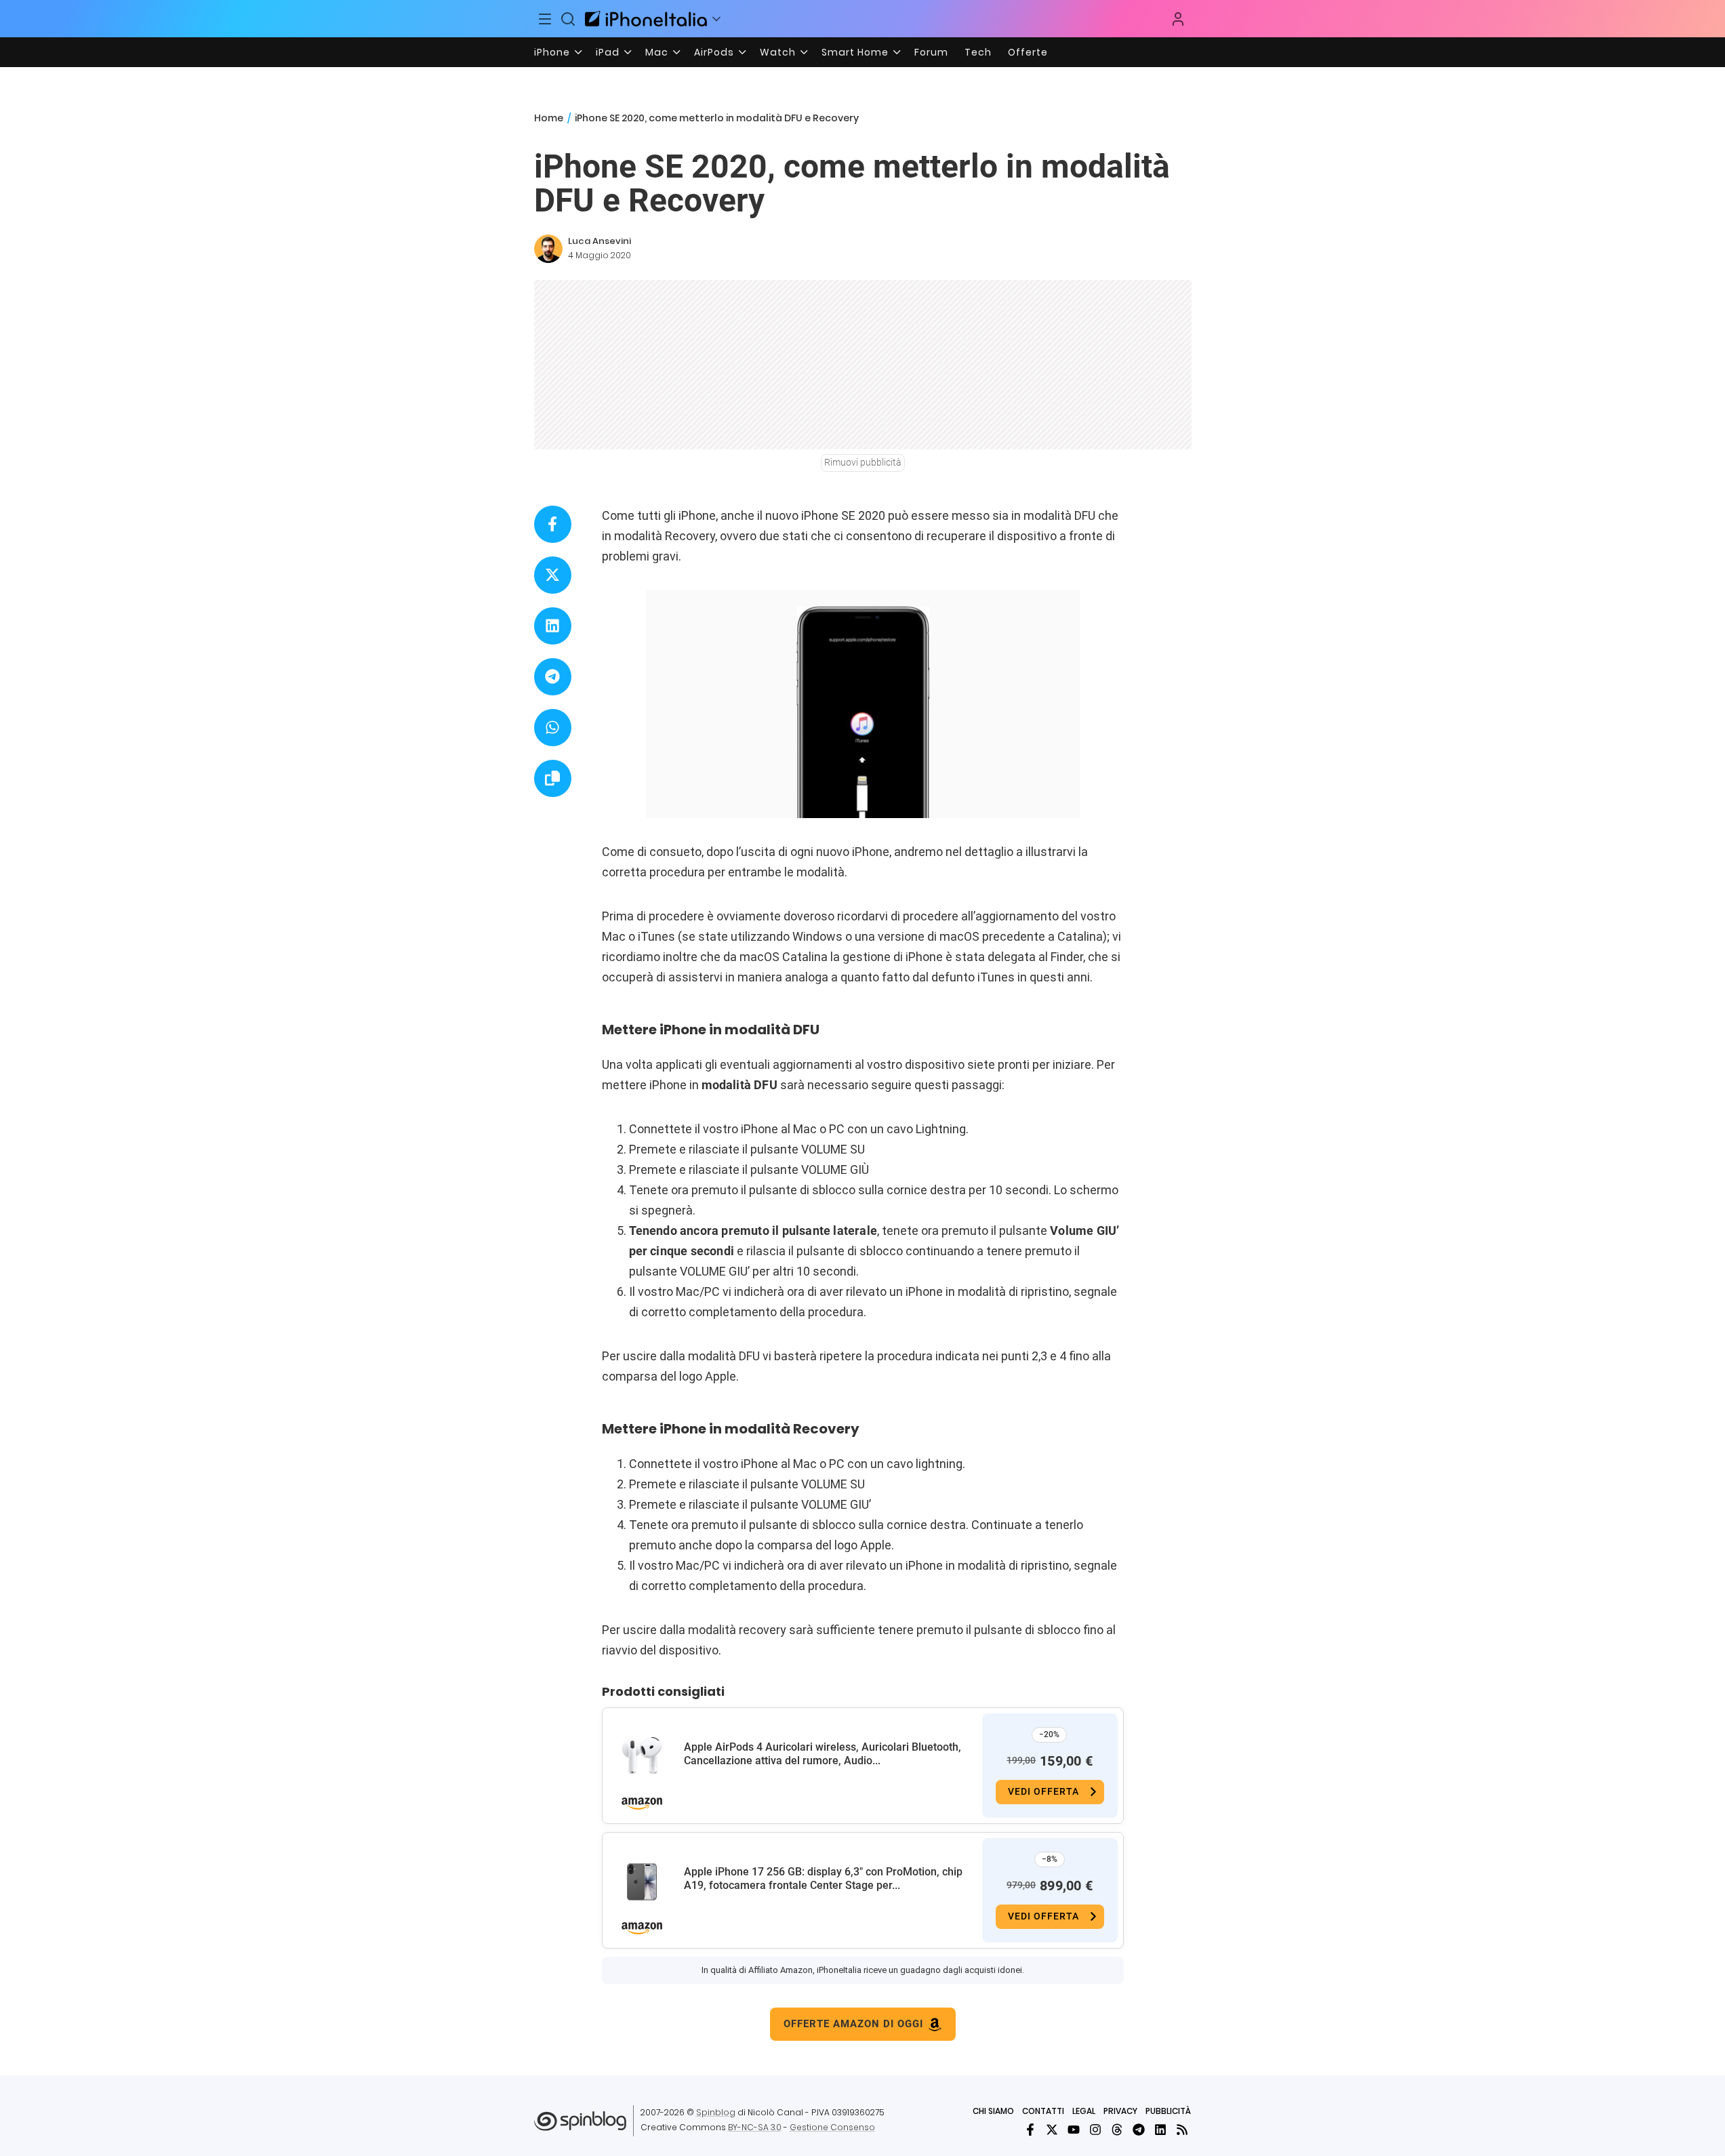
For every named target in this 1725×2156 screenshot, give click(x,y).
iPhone (552, 52)
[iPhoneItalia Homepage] (646, 19)
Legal (1084, 2111)
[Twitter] (1052, 2130)
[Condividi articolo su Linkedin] (553, 626)
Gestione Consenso (832, 2127)
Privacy (1120, 2111)
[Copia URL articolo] (553, 778)
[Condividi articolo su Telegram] (553, 677)
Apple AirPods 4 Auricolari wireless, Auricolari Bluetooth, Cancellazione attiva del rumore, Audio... (823, 1754)
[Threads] (1117, 2130)
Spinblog (716, 2112)
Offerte (1028, 52)
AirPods (714, 52)
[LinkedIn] (1160, 2130)
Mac (657, 52)
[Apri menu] (716, 19)
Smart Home (855, 52)
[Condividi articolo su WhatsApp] (553, 728)
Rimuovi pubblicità (863, 462)
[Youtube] (1074, 2130)
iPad (608, 52)
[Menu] (546, 19)
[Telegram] (1139, 2130)
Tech (978, 52)
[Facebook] (1030, 2130)
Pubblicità (1168, 2111)
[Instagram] (1095, 2130)
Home (549, 118)
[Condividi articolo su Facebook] (553, 524)
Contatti (1043, 2111)
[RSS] (1182, 2130)
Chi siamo (993, 2111)
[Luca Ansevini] (548, 249)
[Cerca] (568, 19)
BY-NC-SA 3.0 (755, 2127)
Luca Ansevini (600, 241)
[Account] (1178, 19)
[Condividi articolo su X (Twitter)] (553, 575)
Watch (778, 52)
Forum (931, 52)
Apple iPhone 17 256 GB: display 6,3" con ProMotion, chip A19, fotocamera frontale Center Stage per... (823, 1878)
